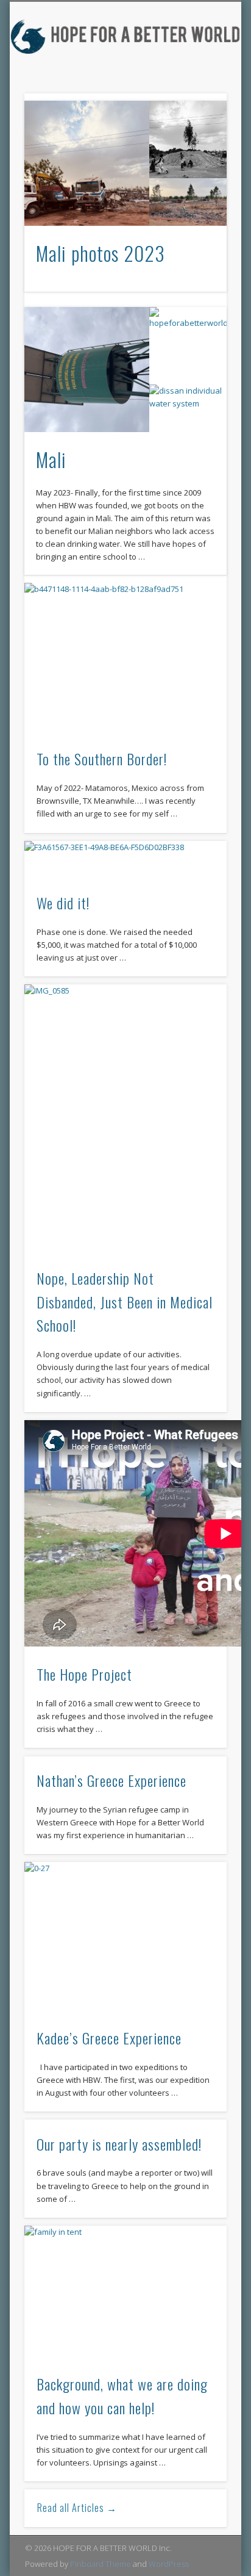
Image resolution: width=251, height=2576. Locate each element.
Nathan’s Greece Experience (111, 1780)
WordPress (169, 2564)
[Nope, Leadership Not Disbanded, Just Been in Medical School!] (125, 1119)
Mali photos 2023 (101, 253)
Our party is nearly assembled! (119, 2144)
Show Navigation (215, 117)
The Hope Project (84, 1674)
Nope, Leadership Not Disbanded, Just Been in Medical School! (125, 1302)
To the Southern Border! (102, 759)
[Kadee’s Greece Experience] (125, 1938)
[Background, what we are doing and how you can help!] (125, 2293)
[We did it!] (125, 860)
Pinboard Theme (101, 2564)
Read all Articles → (77, 2508)
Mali (51, 459)
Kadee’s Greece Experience (109, 2038)
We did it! (63, 903)
